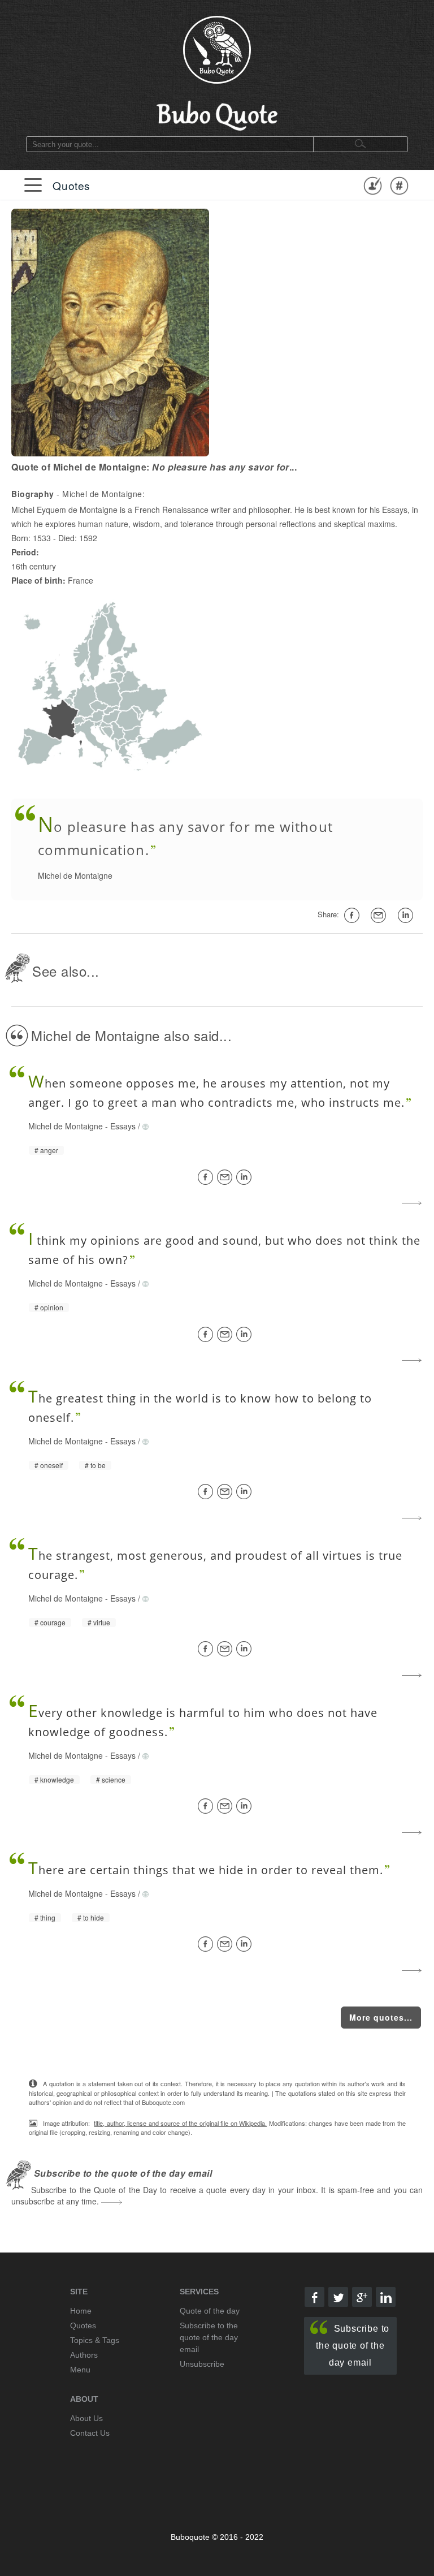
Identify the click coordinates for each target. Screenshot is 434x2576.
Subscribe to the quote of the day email (353, 2346)
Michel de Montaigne (75, 875)
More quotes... (381, 2017)
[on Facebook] (354, 915)
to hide (94, 1918)
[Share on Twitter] (338, 2297)
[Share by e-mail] (380, 915)
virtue (102, 1623)
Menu (80, 2370)
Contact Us (90, 2433)
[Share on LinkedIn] (246, 1177)
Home (81, 2311)
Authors (84, 2355)
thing (48, 1918)
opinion (52, 1308)
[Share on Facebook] (207, 1177)
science (114, 1780)
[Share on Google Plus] (362, 2297)
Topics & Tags (95, 2340)
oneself (51, 1465)
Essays (123, 1126)
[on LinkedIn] (407, 915)
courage (53, 1623)
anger (49, 1150)
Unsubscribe (202, 2364)
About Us (86, 2418)
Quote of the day (210, 2311)
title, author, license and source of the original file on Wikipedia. (180, 2123)
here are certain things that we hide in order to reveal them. (206, 1870)
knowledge (57, 1780)
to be (98, 1465)
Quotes (71, 185)
